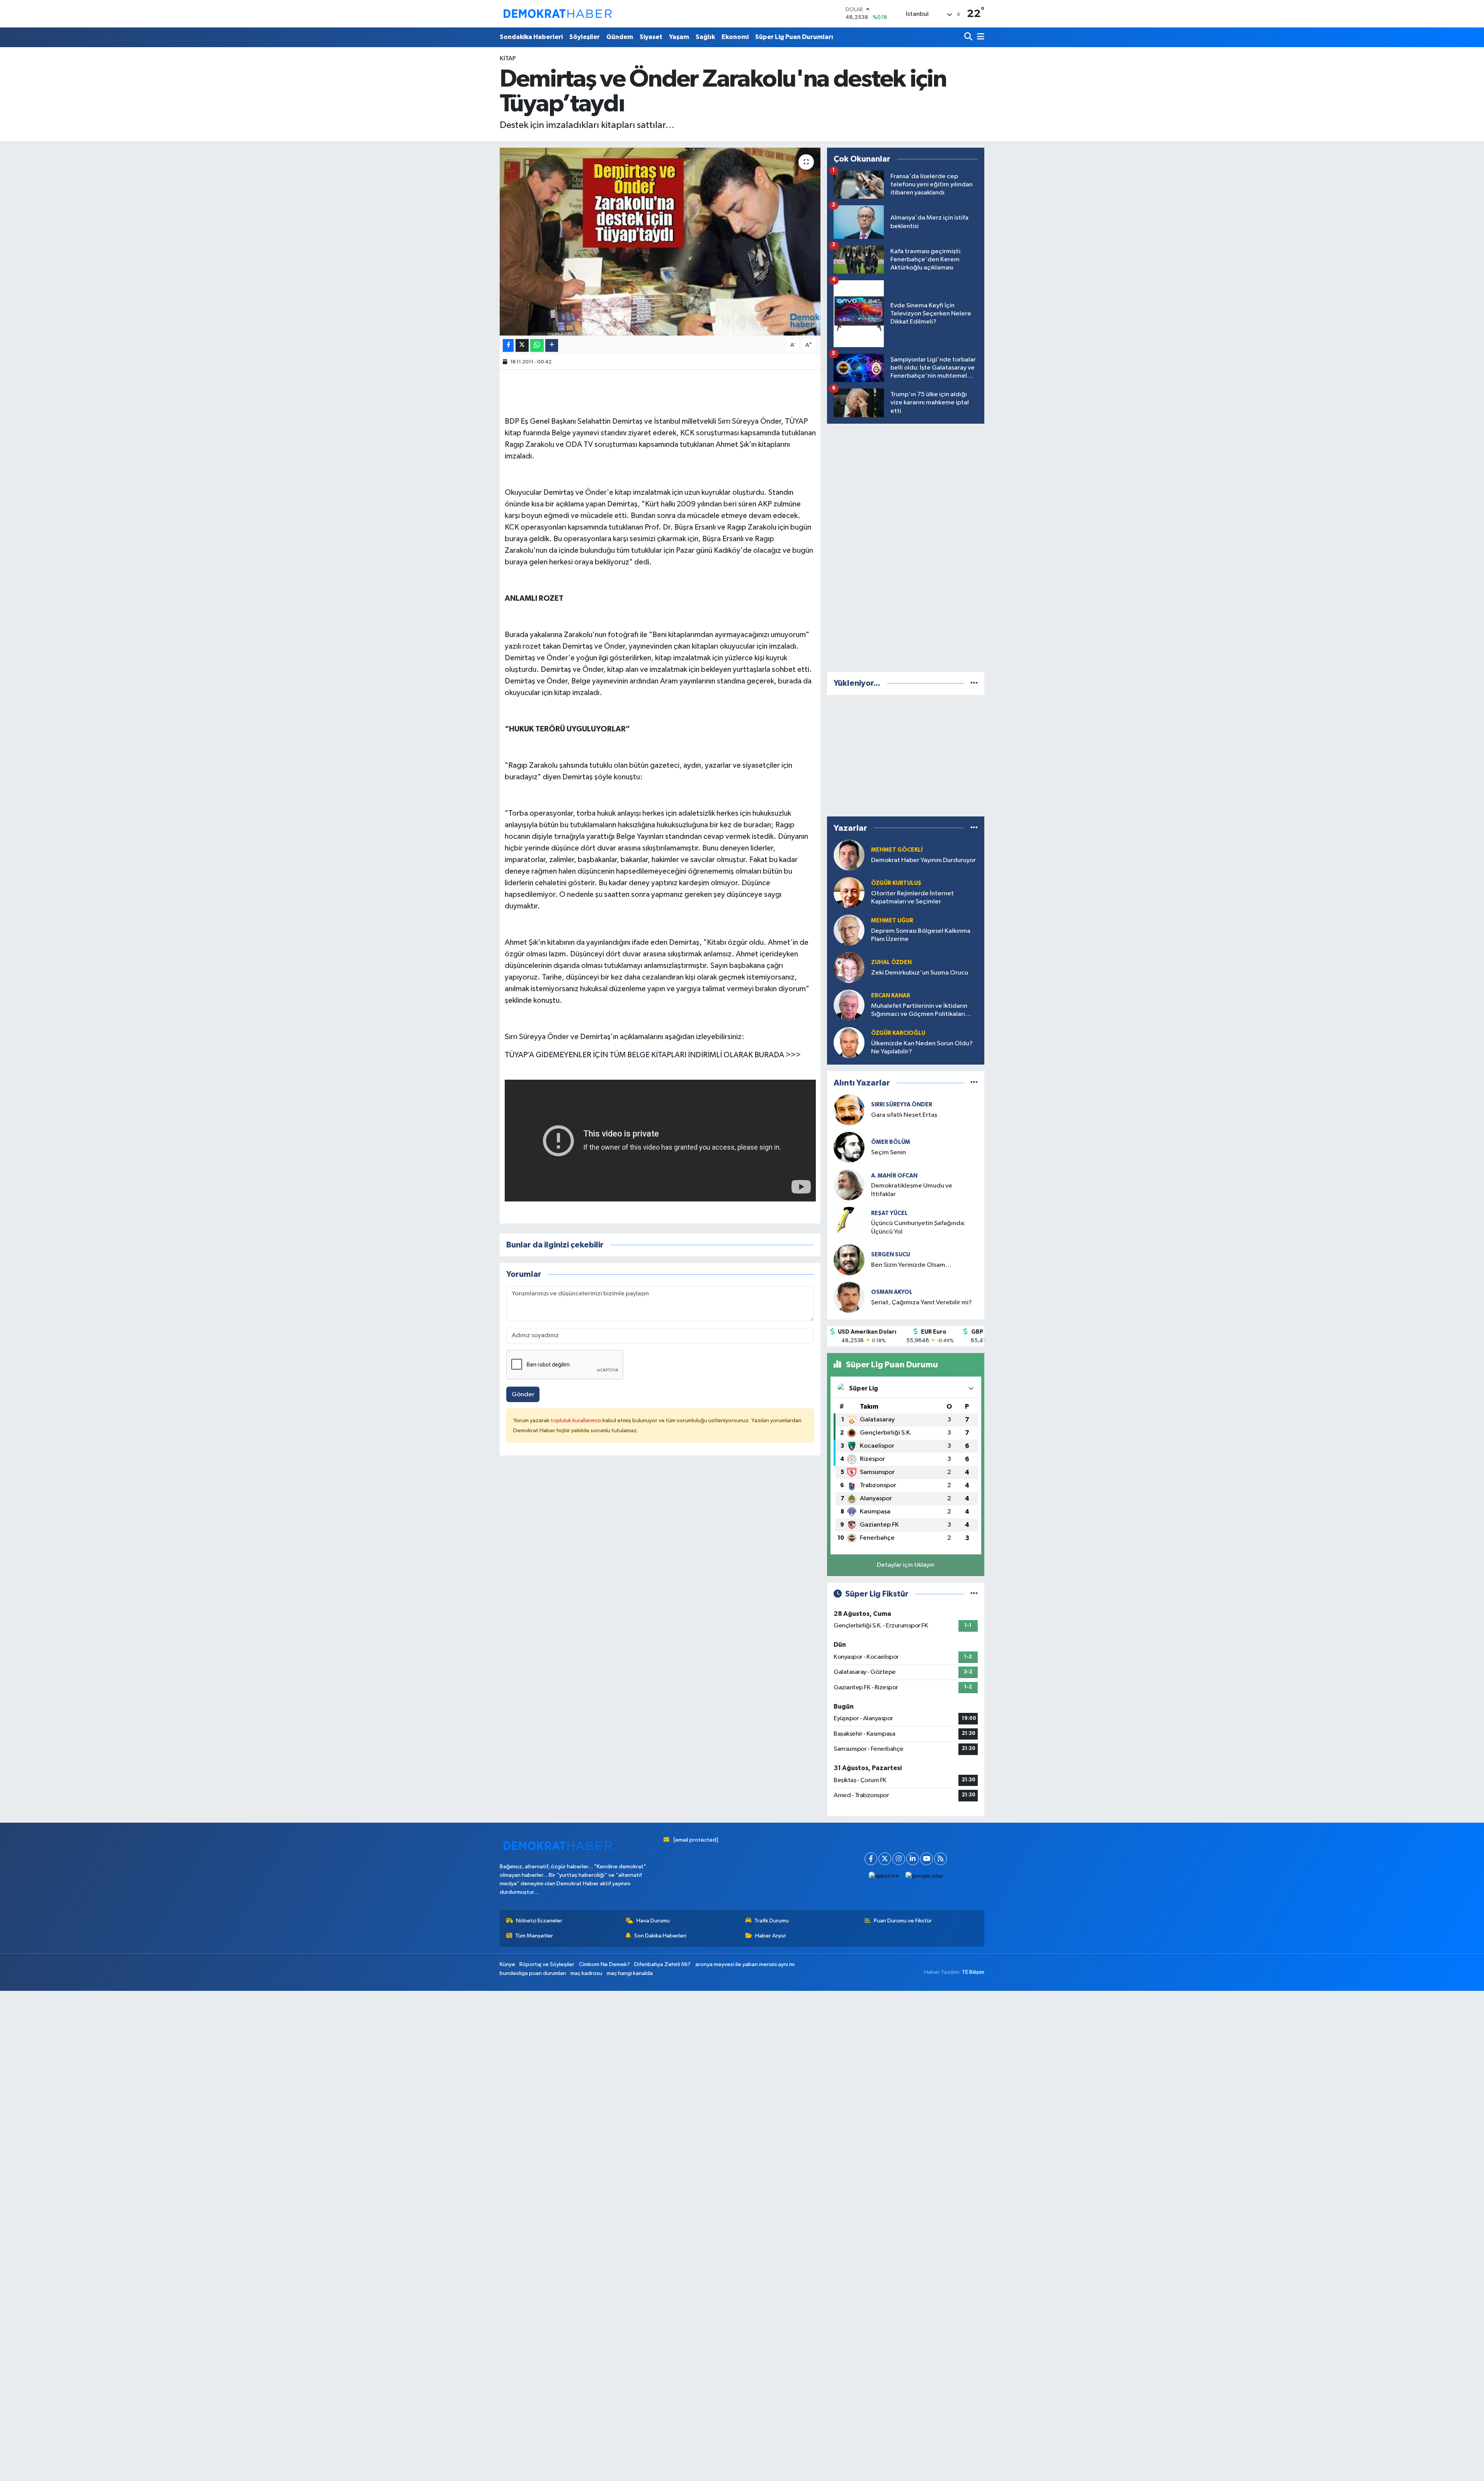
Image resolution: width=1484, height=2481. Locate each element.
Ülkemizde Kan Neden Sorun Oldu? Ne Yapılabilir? (922, 1048)
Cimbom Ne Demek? (604, 1964)
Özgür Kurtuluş (896, 883)
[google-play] (924, 1876)
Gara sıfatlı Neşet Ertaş (904, 1115)
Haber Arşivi (770, 1936)
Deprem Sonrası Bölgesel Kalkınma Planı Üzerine (921, 935)
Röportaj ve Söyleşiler (547, 1964)
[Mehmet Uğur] (849, 930)
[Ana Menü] (979, 37)
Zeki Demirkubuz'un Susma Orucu (920, 973)
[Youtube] (927, 1859)
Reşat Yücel (889, 1213)
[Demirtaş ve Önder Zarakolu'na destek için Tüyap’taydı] (660, 242)
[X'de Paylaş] (522, 345)
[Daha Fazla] (552, 345)
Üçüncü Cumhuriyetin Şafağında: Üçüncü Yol (918, 1227)
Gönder (523, 1395)
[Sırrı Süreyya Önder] (849, 1110)
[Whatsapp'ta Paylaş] (537, 345)
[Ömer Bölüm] (849, 1147)
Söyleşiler (585, 37)
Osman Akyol (892, 1292)
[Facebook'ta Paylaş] (508, 345)
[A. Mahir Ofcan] (849, 1185)
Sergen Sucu (891, 1255)
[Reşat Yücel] (849, 1222)
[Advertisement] (906, 546)
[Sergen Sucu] (849, 1260)
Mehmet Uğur (892, 921)
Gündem (620, 37)
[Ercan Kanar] (849, 1005)
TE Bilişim (973, 1972)
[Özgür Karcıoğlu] (849, 1042)
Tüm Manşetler (534, 1936)
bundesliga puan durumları (533, 1973)
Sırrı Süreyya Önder (902, 1105)
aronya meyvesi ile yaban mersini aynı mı (745, 1964)
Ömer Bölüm (891, 1142)
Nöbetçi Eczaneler (539, 1921)
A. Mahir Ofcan (894, 1176)
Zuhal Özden (891, 962)
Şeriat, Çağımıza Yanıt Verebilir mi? (922, 1303)
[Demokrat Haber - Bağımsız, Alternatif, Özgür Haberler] (558, 14)
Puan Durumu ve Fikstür (903, 1921)
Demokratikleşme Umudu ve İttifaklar (912, 1190)
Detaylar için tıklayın (906, 1565)
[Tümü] (974, 683)
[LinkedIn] (913, 1859)
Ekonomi (735, 37)
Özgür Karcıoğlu (898, 1033)
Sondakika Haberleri (531, 37)
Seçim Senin (888, 1153)
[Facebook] (871, 1859)
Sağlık (705, 37)
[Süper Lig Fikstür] (974, 1594)
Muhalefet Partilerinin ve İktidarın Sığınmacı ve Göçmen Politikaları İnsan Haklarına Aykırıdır (919, 1011)
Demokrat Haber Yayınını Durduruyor (923, 860)
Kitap (508, 59)
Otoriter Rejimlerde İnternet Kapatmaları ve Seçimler (912, 898)
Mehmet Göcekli (897, 850)
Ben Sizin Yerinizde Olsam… (911, 1265)
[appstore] (884, 1876)
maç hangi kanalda (630, 1973)
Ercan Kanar (891, 996)
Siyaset (651, 37)
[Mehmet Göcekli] (849, 855)
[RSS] (940, 1859)
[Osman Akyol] (849, 1297)
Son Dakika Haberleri (660, 1936)
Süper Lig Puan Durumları (794, 37)
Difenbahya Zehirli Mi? (662, 1964)
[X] (885, 1859)
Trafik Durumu (772, 1921)
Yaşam (679, 37)
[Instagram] (899, 1859)
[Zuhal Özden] (849, 967)
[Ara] (969, 37)
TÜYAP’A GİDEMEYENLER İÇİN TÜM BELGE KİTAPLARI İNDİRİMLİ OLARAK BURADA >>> (653, 1055)
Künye (507, 1964)
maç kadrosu (586, 1973)
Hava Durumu (653, 1921)
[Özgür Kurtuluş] (849, 892)
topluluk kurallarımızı (577, 1420)
